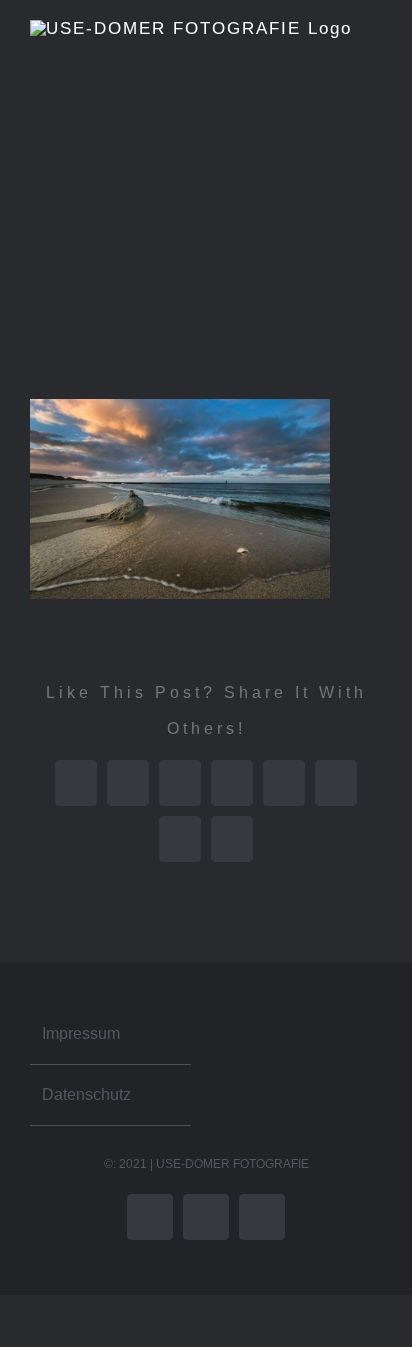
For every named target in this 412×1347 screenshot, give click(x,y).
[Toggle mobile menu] (374, 352)
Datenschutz (86, 1094)
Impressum (81, 1033)
